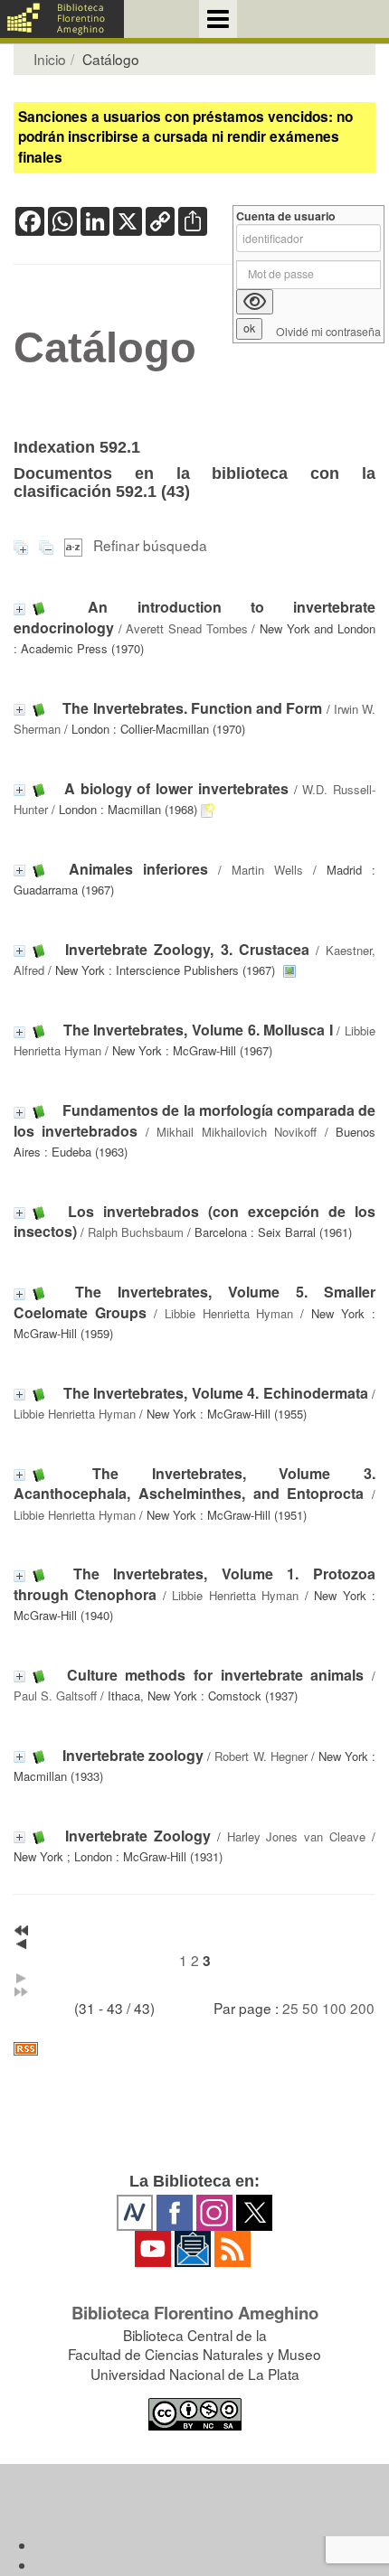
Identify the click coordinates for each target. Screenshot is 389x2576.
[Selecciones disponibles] (75, 545)
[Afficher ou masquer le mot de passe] (255, 302)
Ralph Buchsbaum (136, 1232)
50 (310, 2008)
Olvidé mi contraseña (328, 332)
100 (334, 2008)
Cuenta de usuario (286, 216)
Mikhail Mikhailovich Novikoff (237, 1132)
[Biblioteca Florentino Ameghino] (62, 19)
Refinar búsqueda (150, 545)
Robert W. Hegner (261, 1756)
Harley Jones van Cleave (297, 1836)
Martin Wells (267, 870)
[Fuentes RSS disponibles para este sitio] (194, 2049)
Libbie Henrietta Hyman (229, 1313)
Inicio (50, 59)
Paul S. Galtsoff (55, 1695)
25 (290, 2008)
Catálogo (105, 348)
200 (362, 2008)
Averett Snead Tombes (186, 628)
